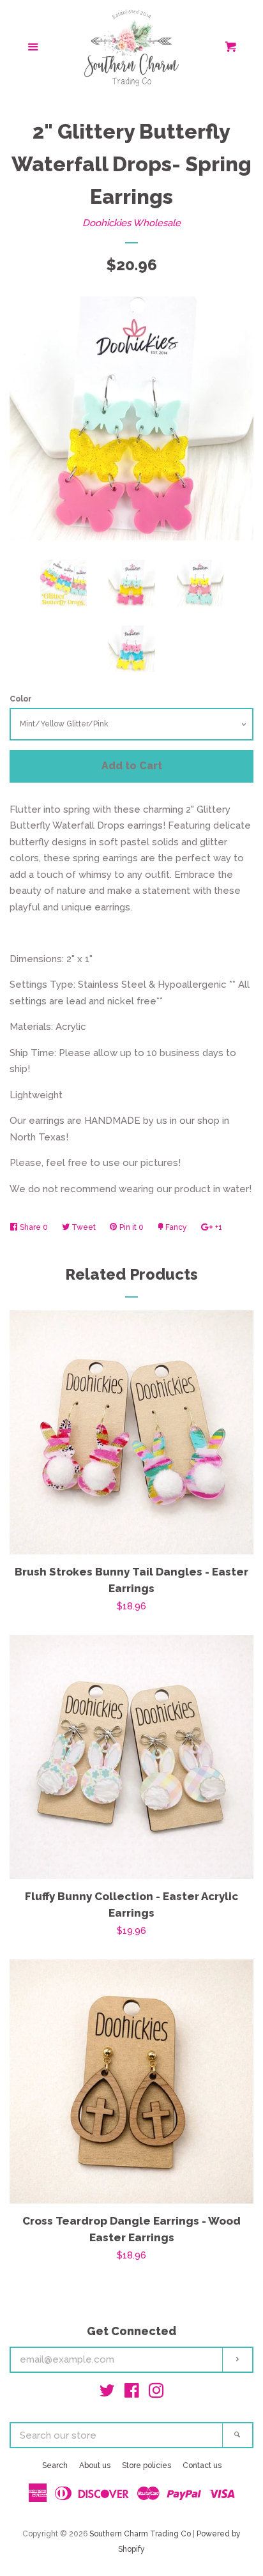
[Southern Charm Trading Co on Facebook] (132, 2393)
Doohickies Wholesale (131, 223)
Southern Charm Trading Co (140, 2534)
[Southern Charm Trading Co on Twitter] (107, 2393)
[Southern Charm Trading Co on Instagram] (156, 2393)
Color (21, 699)
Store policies (147, 2465)
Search (55, 2465)
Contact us (202, 2465)
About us (95, 2465)
